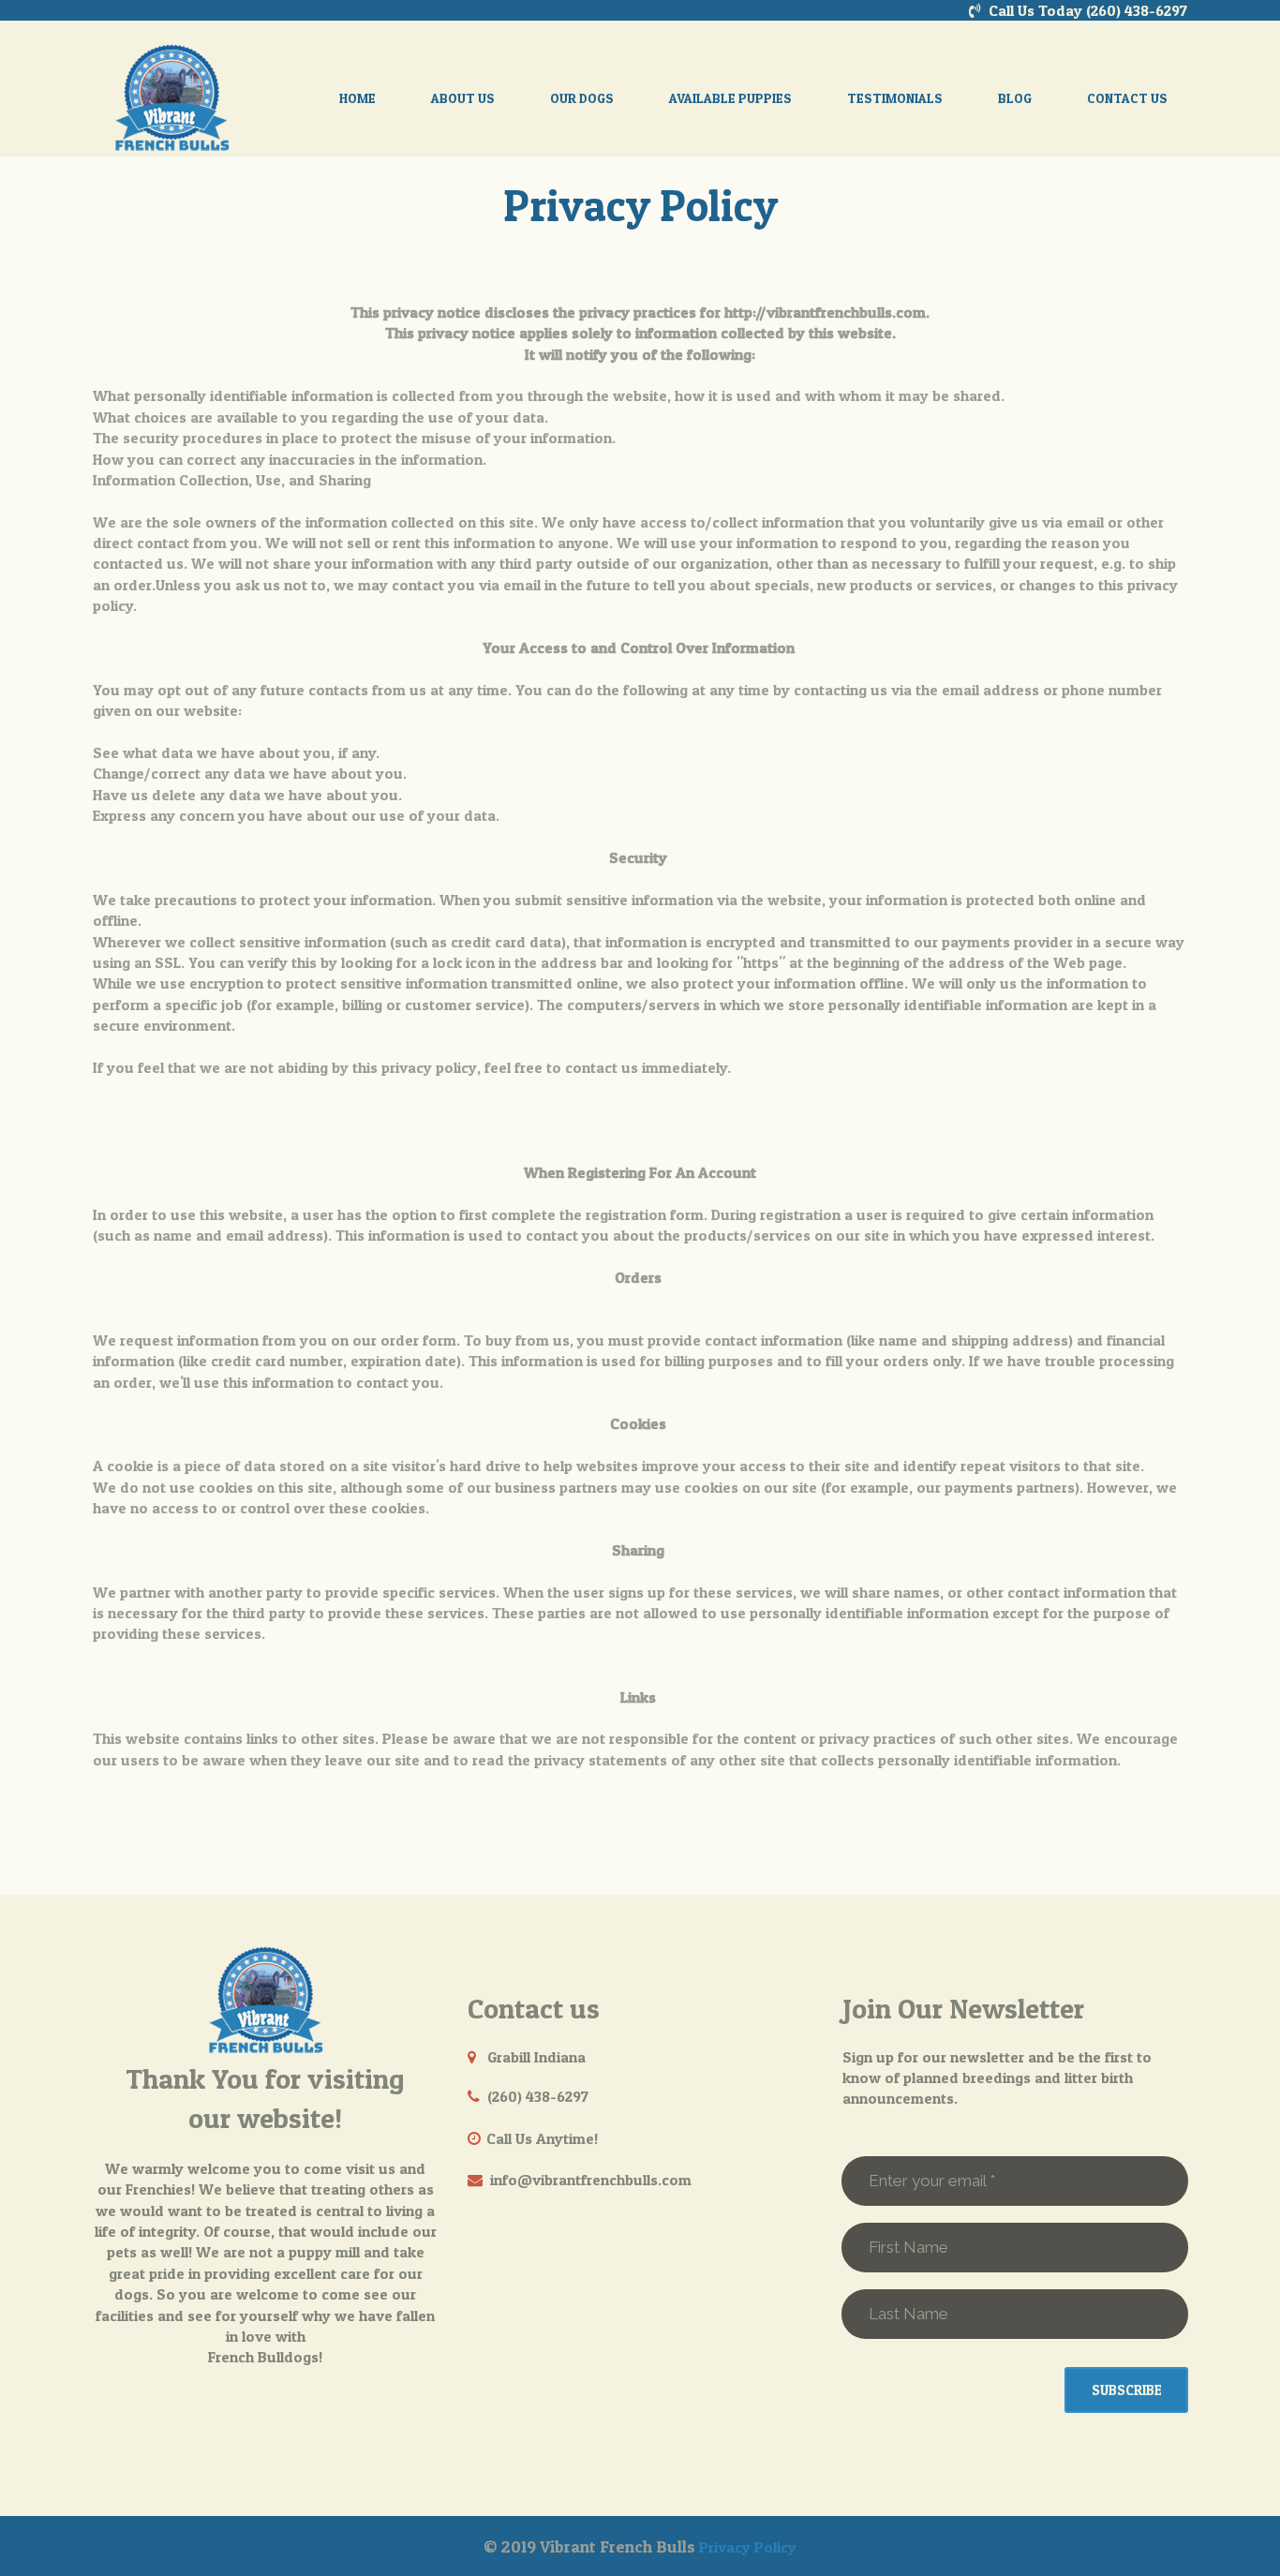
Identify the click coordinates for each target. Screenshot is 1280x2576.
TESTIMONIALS (895, 98)
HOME (357, 98)
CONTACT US (1127, 98)
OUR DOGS (582, 98)
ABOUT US (463, 98)
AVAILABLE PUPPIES (730, 98)
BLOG (1015, 98)
